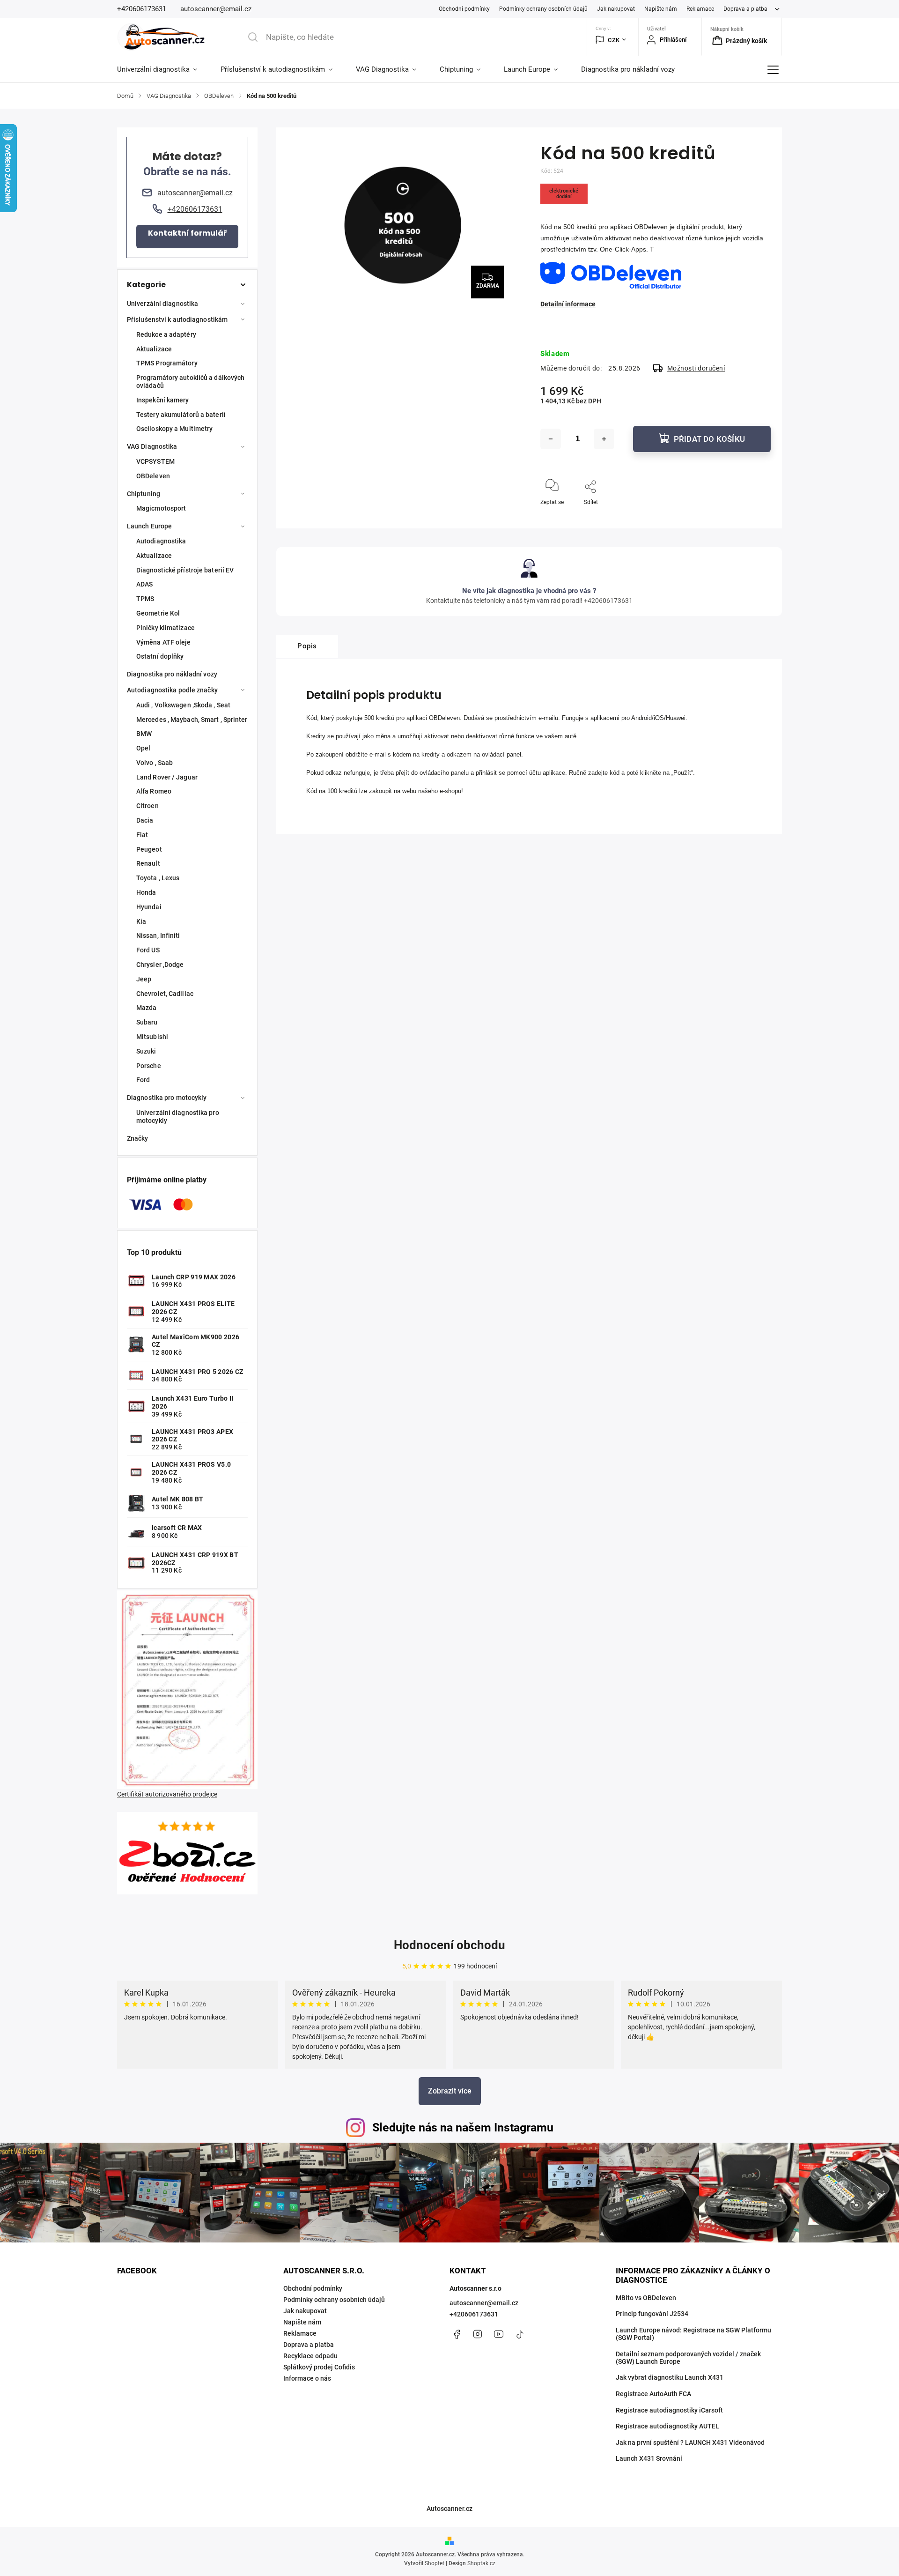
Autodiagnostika (161, 541)
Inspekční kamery (163, 400)
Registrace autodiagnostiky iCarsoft (669, 2410)
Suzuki (146, 1051)
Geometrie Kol (158, 613)
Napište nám (661, 9)
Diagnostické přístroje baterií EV (185, 570)
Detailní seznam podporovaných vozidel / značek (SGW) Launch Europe (688, 2358)
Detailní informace (568, 304)
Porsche (149, 1066)
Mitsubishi (152, 1037)
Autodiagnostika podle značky (172, 690)
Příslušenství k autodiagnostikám (177, 319)
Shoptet (435, 2563)
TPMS (145, 599)
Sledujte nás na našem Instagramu (463, 2127)
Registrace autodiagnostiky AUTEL (667, 2426)
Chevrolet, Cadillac (165, 994)
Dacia (145, 820)
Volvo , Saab (155, 763)
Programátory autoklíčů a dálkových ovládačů (190, 382)
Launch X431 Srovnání (649, 2458)
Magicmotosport (161, 508)
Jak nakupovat (616, 9)
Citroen (147, 806)
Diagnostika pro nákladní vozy (172, 674)
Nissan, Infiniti (158, 935)
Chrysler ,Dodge (160, 965)
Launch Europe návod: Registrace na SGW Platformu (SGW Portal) (693, 2334)
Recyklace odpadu (310, 2356)
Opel (143, 748)
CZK (614, 40)
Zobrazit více (450, 2091)
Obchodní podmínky (464, 9)
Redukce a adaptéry (166, 334)
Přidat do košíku (709, 439)
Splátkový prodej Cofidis (319, 2367)
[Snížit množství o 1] (551, 439)
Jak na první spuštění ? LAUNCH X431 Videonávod (690, 2442)
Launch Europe (149, 526)
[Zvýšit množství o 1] (604, 439)
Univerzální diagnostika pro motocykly (178, 1117)
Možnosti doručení (696, 368)
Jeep (144, 979)
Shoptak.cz (481, 2563)
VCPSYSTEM (155, 461)
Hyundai (149, 907)
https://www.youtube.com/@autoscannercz (499, 2334)
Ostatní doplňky (160, 656)
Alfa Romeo (154, 791)
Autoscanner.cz (449, 2509)
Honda (146, 892)
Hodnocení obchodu (449, 1945)
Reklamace (700, 9)
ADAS (144, 584)
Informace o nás (307, 2378)
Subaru (147, 1022)
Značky (138, 1138)
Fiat (142, 835)
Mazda (147, 1008)
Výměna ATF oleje (164, 642)
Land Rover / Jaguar (167, 777)
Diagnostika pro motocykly (167, 1098)
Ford (143, 1080)
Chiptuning (144, 494)
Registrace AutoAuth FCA (653, 2394)
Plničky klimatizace (166, 628)
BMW (144, 734)
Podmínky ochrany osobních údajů (543, 9)
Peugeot (149, 849)
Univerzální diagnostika (162, 304)
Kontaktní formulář (188, 233)
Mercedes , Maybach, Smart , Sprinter (192, 720)
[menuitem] (163, 69)
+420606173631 (474, 2314)
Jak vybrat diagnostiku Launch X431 (670, 2377)
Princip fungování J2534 (652, 2314)
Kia (141, 921)
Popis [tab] (307, 646)
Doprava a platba (745, 9)
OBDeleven (153, 476)
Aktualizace (154, 349)
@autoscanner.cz (520, 2334)
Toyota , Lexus (158, 878)
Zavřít (755, 518)
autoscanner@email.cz (484, 2303)
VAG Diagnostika (152, 446)
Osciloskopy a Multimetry (174, 429)
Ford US (148, 950)
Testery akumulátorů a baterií (181, 415)
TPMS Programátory (167, 363)
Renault (148, 863)
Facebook (457, 2334)
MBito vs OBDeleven (646, 2298)
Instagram (478, 2334)
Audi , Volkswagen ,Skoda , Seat (183, 705)
